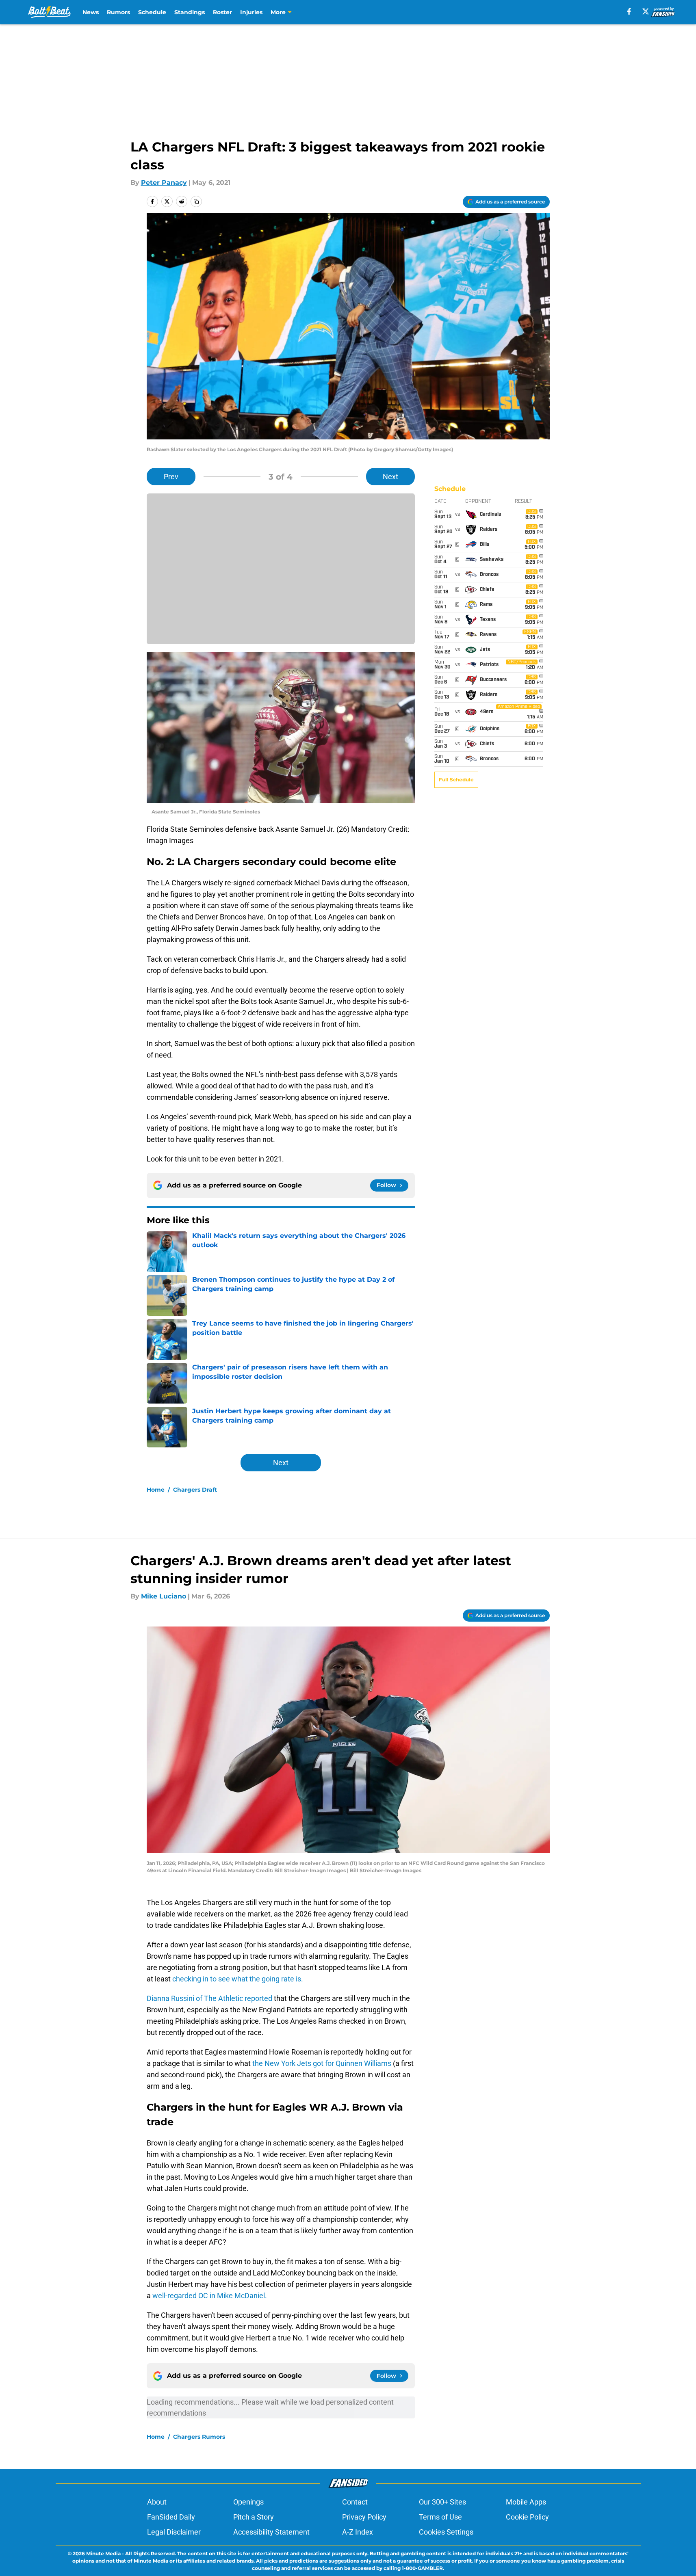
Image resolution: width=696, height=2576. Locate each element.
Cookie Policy (527, 2517)
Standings (190, 12)
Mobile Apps (526, 2502)
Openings (248, 2502)
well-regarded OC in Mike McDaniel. (210, 2296)
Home (156, 1490)
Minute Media (103, 2553)
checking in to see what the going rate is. (237, 1979)
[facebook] (629, 11)
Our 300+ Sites (442, 2502)
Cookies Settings (446, 2532)
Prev (171, 477)
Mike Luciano (164, 1596)
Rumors (118, 12)
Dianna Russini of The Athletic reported (210, 1998)
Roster (222, 12)
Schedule (152, 12)
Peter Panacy (164, 183)
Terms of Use (440, 2517)
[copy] (196, 201)
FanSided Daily (171, 2517)
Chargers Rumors (199, 2437)
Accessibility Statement (271, 2532)
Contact (355, 2502)
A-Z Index (358, 2532)
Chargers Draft (195, 1490)
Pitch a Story (254, 2517)
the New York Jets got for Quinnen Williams (323, 2063)
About (157, 2502)
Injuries (251, 12)
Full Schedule (456, 780)
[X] (646, 11)
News (91, 12)
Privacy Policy (364, 2517)
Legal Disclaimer (174, 2532)
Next (390, 477)
